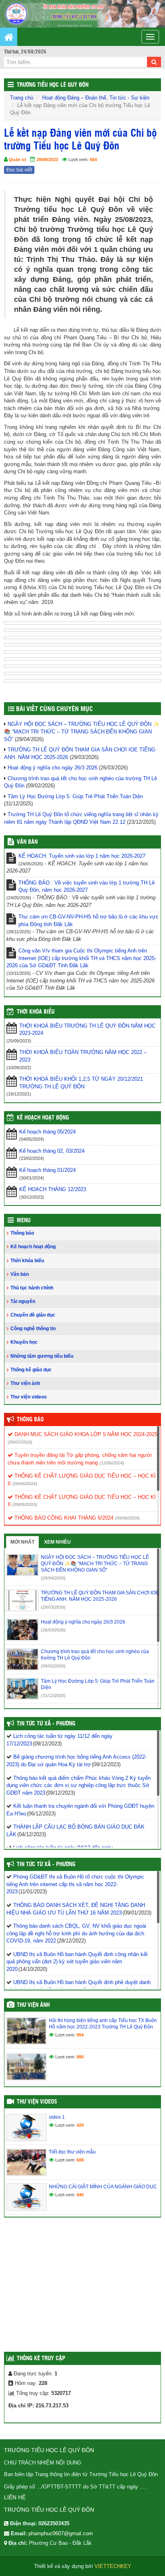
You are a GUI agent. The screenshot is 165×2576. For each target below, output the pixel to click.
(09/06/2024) (25, 1484)
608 (80, 2160)
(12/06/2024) (112, 1463)
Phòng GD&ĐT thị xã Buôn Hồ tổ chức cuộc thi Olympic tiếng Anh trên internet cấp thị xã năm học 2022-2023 (75, 1884)
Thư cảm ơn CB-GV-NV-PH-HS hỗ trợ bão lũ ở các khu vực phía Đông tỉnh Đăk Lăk (89, 920)
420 (80, 2125)
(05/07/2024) (20, 1442)
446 (80, 2195)
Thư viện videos (29, 1397)
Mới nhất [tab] (22, 1542)
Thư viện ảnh (25, 1383)
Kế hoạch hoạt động (43, 1118)
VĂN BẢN (27, 842)
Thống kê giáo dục (31, 1370)
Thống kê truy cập (41, 2359)
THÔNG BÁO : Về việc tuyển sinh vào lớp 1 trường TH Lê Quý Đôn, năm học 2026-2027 (87, 887)
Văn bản (20, 1274)
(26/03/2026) (53, 1630)
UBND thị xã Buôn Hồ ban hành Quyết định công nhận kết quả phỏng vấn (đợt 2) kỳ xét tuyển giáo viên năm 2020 (77, 1962)
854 (80, 2035)
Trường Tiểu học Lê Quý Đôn (53, 85)
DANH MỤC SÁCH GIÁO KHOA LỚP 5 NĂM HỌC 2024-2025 (85, 1434)
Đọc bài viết (19, 170)
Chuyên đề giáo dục (33, 1315)
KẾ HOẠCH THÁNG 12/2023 (53, 1189)
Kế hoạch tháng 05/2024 (47, 1132)
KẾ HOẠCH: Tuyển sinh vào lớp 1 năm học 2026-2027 (82, 856)
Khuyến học (24, 1342)
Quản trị (17, 159)
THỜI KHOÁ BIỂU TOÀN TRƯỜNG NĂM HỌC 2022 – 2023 (83, 1056)
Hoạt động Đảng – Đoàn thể (74, 98)
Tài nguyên (23, 1301)
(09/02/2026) (53, 1666)
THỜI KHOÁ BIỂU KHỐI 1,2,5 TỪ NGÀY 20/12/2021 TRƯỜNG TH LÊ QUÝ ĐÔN (81, 1083)
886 (80, 2057)
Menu (24, 1221)
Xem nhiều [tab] (57, 1542)
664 (93, 159)
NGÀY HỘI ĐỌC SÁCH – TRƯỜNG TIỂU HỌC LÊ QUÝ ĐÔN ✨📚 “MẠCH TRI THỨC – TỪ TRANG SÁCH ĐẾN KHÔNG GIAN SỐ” (82, 731)
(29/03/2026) (53, 1607)
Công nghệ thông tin (33, 1329)
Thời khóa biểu (27, 1261)
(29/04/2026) (53, 1578)
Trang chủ (22, 98)
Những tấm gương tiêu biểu (42, 1356)
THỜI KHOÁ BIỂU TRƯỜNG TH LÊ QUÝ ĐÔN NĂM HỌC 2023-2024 (87, 1030)
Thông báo (22, 1233)
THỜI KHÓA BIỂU (36, 1012)
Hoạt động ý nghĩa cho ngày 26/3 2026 (52, 768)
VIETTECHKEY (113, 2566)
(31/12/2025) (53, 1695)
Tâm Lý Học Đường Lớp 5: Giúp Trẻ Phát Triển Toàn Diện (75, 796)
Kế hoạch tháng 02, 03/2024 (52, 1151)
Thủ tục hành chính (32, 1288)
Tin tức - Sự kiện (129, 98)
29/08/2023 (47, 159)
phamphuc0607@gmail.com (61, 2533)
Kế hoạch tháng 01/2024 (47, 1170)
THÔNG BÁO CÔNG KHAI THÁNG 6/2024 (63, 1518)
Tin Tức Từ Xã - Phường (46, 1724)
